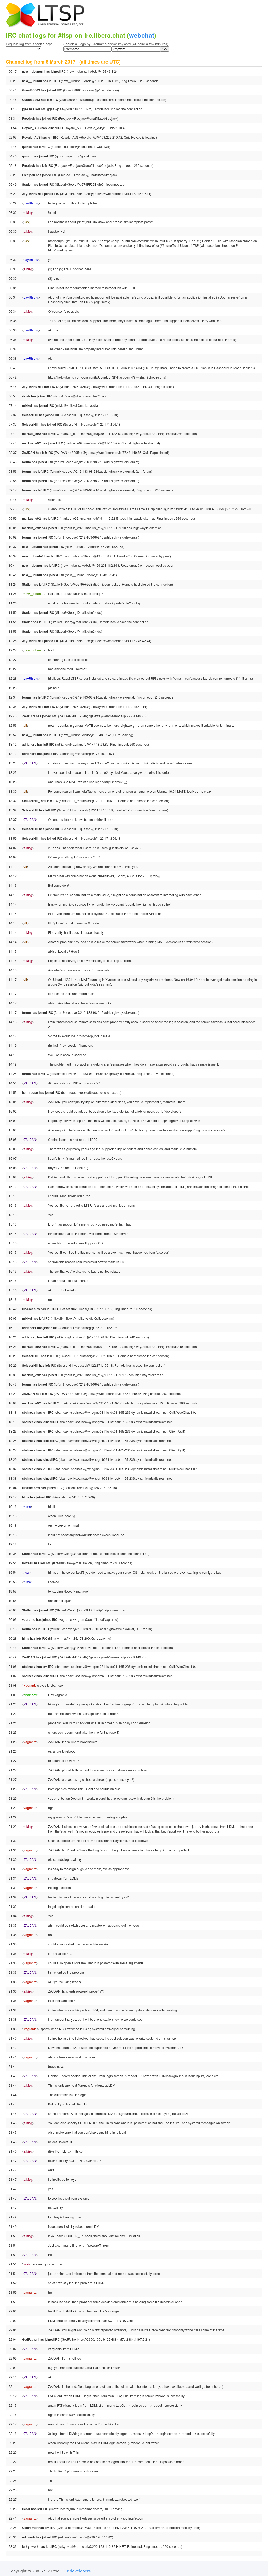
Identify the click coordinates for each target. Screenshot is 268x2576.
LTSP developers (76, 2571)
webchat (142, 35)
